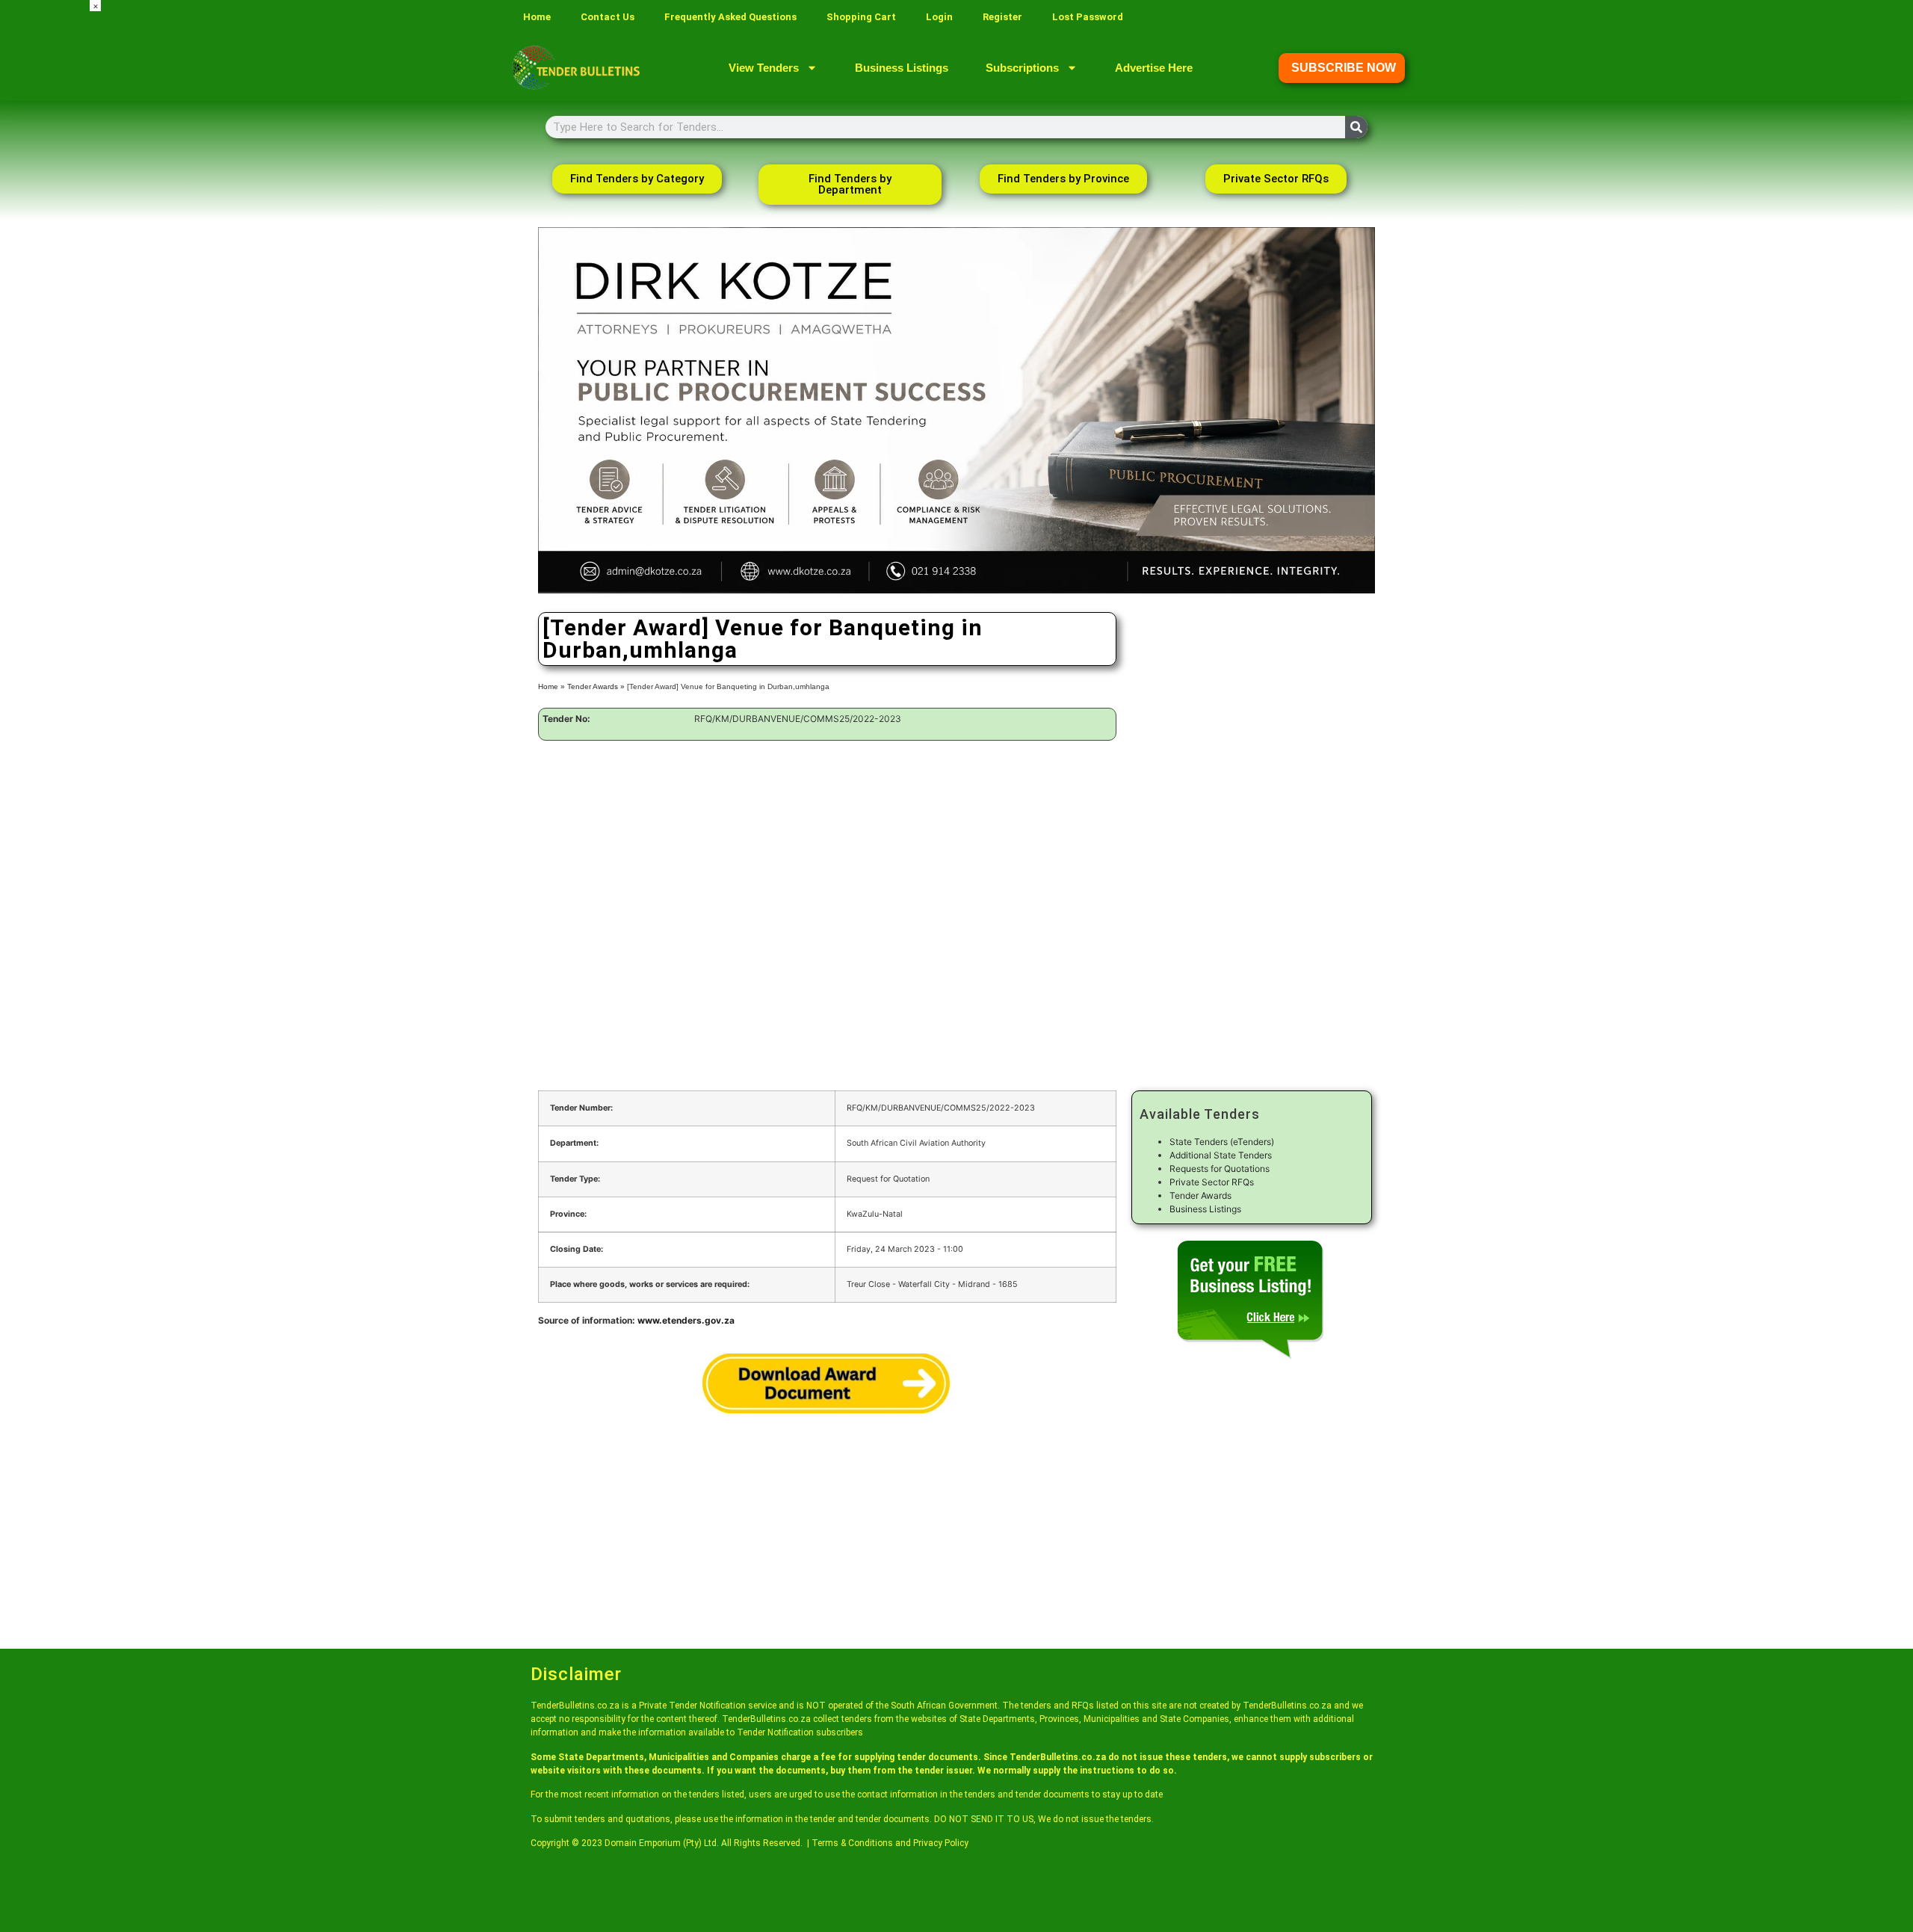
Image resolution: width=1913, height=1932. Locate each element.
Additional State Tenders (1221, 1155)
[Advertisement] (45, 224)
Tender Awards (593, 686)
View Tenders (764, 68)
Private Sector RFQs (1212, 1182)
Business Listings (902, 68)
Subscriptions (1022, 68)
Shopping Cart (861, 17)
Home (537, 17)
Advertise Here (1154, 68)
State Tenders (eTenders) (1222, 1142)
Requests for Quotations (1220, 1169)
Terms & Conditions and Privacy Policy (890, 1843)
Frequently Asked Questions (730, 17)
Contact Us (608, 17)
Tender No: (566, 719)
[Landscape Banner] (956, 590)
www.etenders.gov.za (686, 1320)
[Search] (1356, 127)
